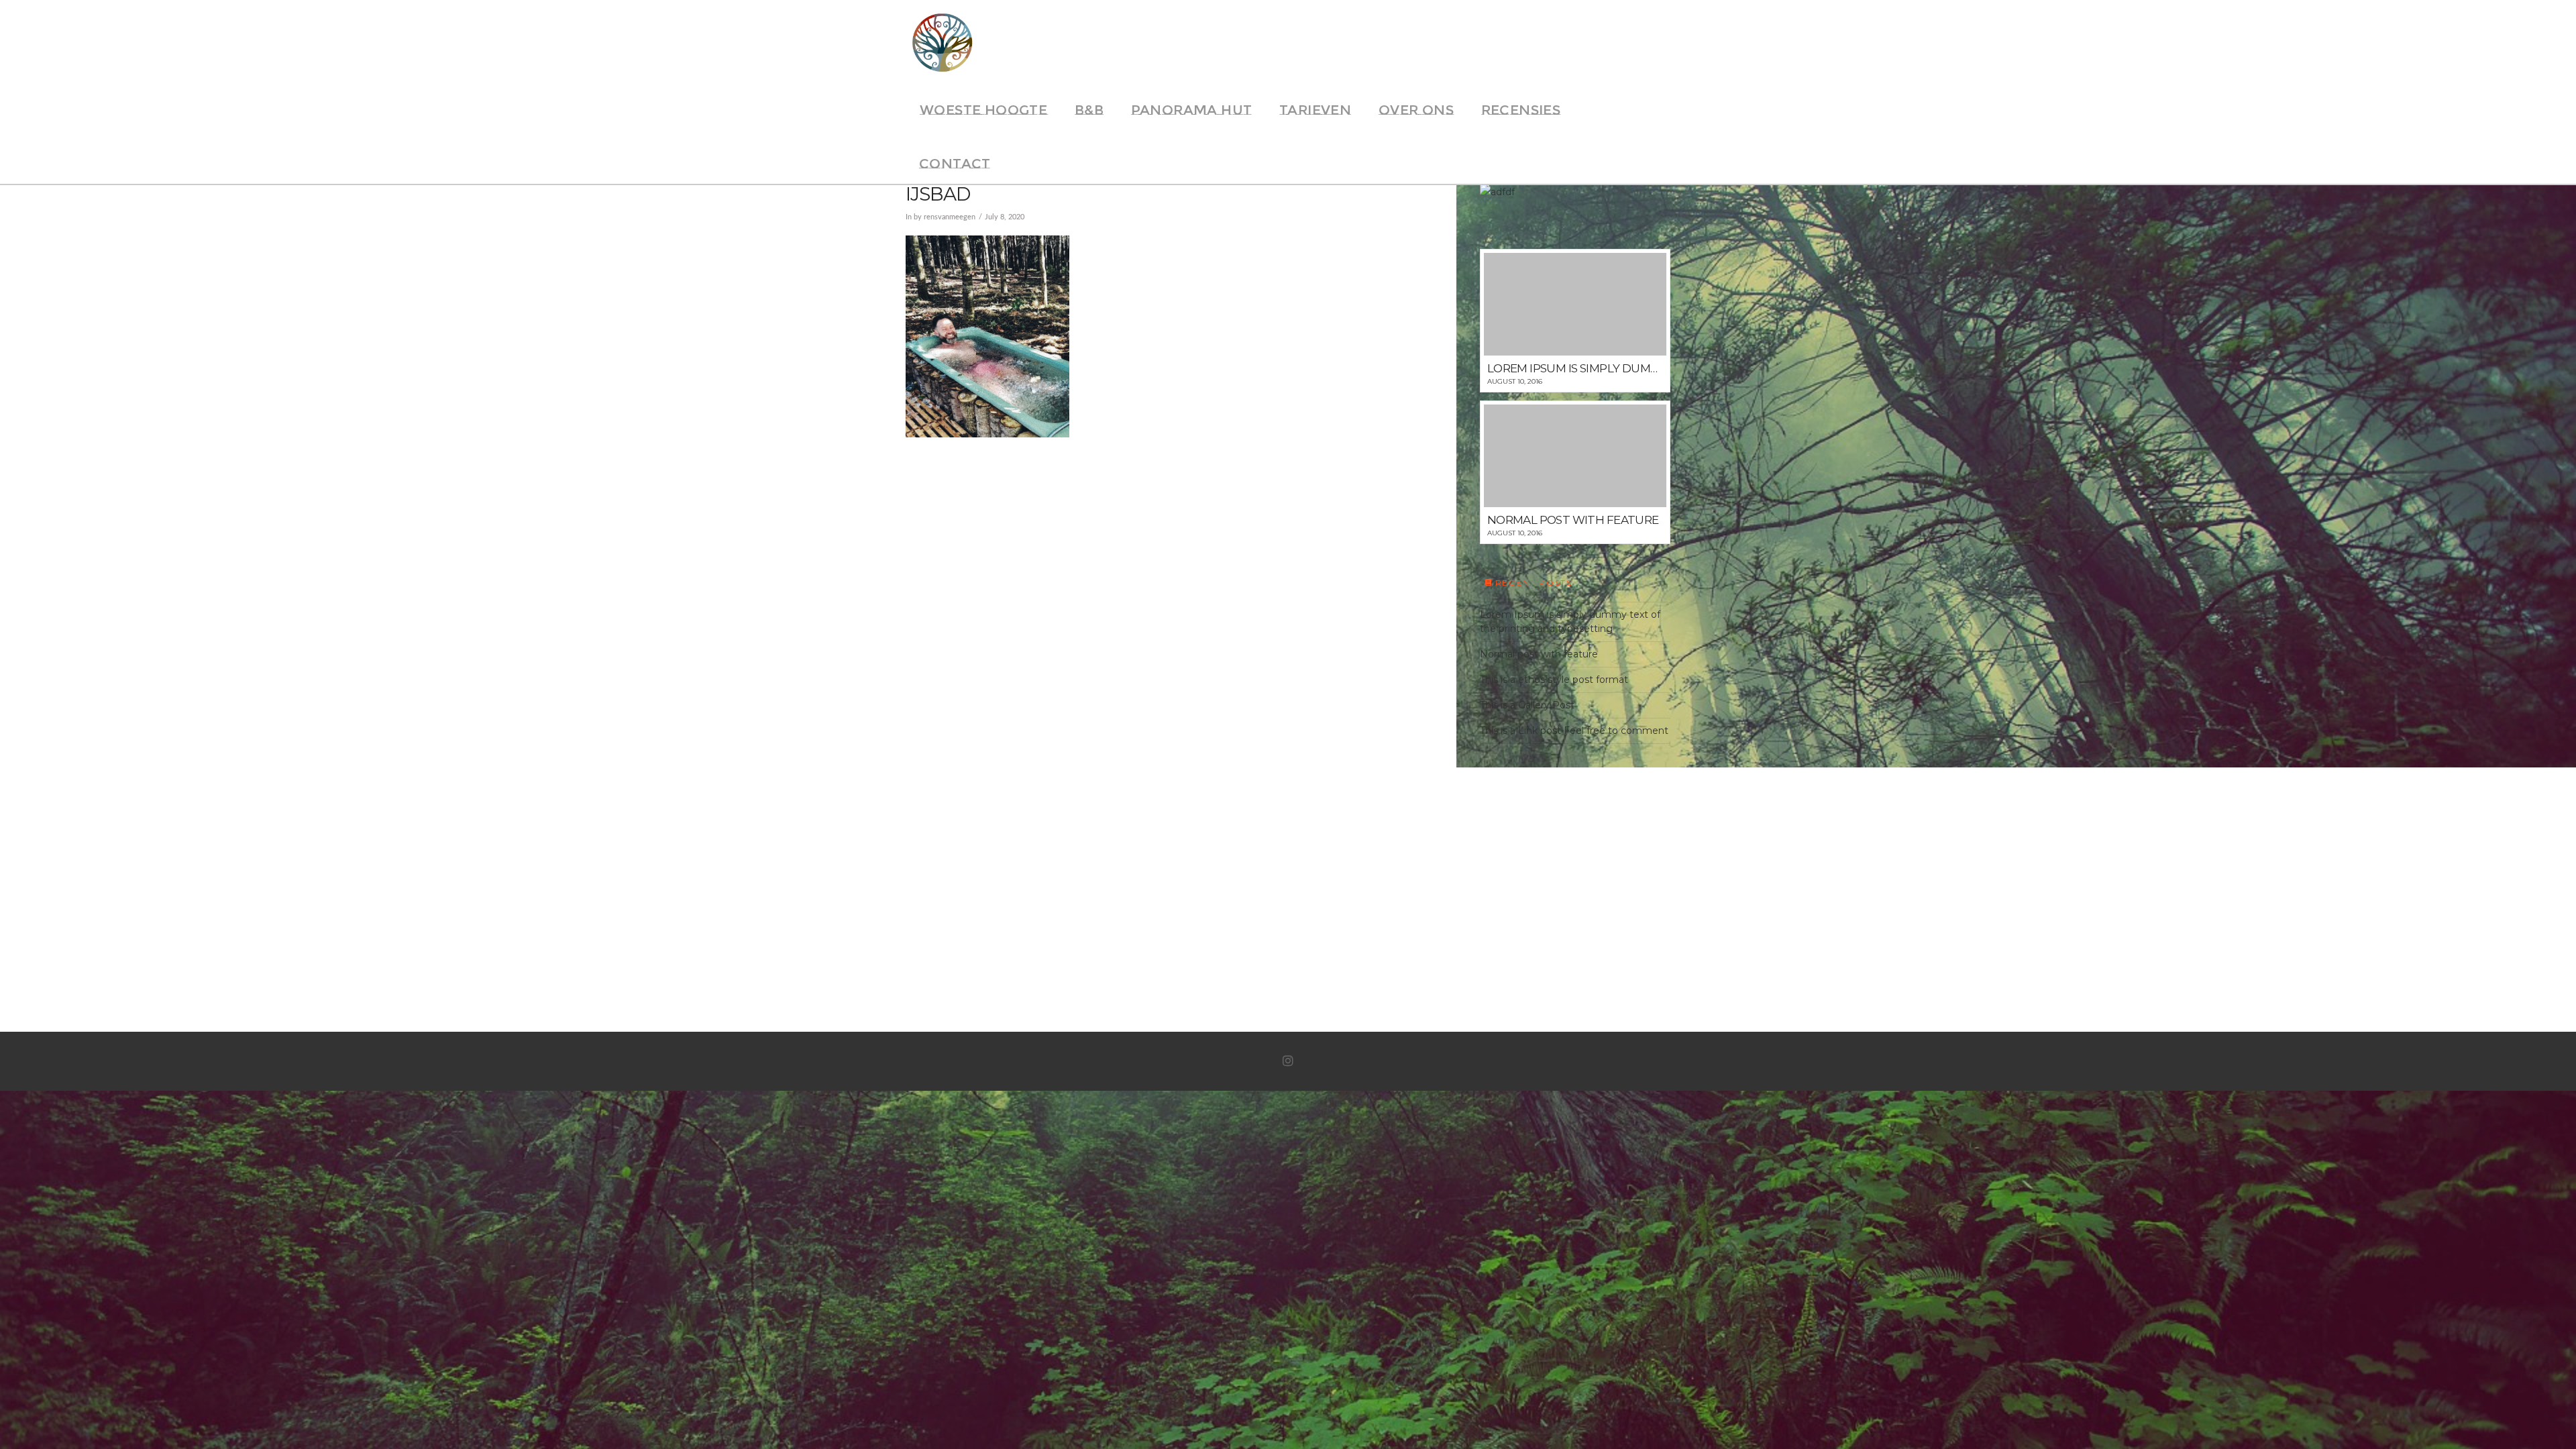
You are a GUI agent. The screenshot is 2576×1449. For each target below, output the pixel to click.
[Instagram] (1288, 1061)
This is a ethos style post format (1554, 680)
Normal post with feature (1539, 654)
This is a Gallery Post (1527, 705)
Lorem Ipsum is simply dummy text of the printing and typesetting (1570, 622)
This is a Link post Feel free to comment (1574, 731)
